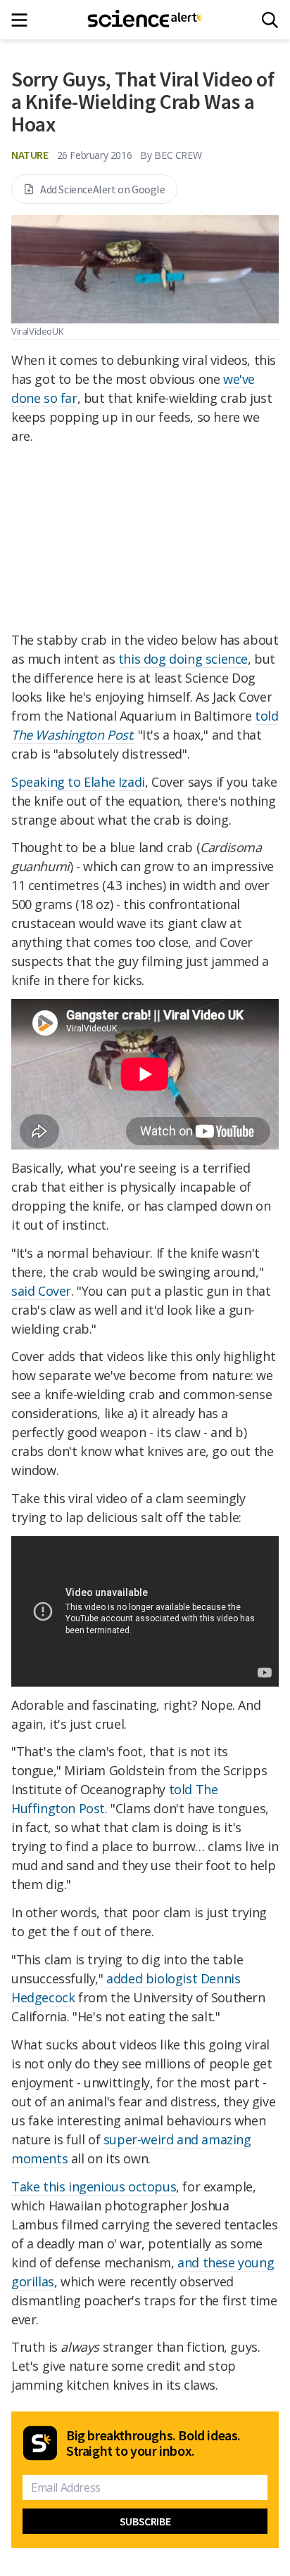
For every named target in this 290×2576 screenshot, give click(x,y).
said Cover (41, 1291)
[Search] (270, 20)
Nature (30, 155)
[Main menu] (24, 20)
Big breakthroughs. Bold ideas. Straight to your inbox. (153, 2443)
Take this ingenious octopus (94, 2187)
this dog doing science (183, 659)
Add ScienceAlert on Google (103, 189)
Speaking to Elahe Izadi (78, 782)
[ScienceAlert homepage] (145, 20)
